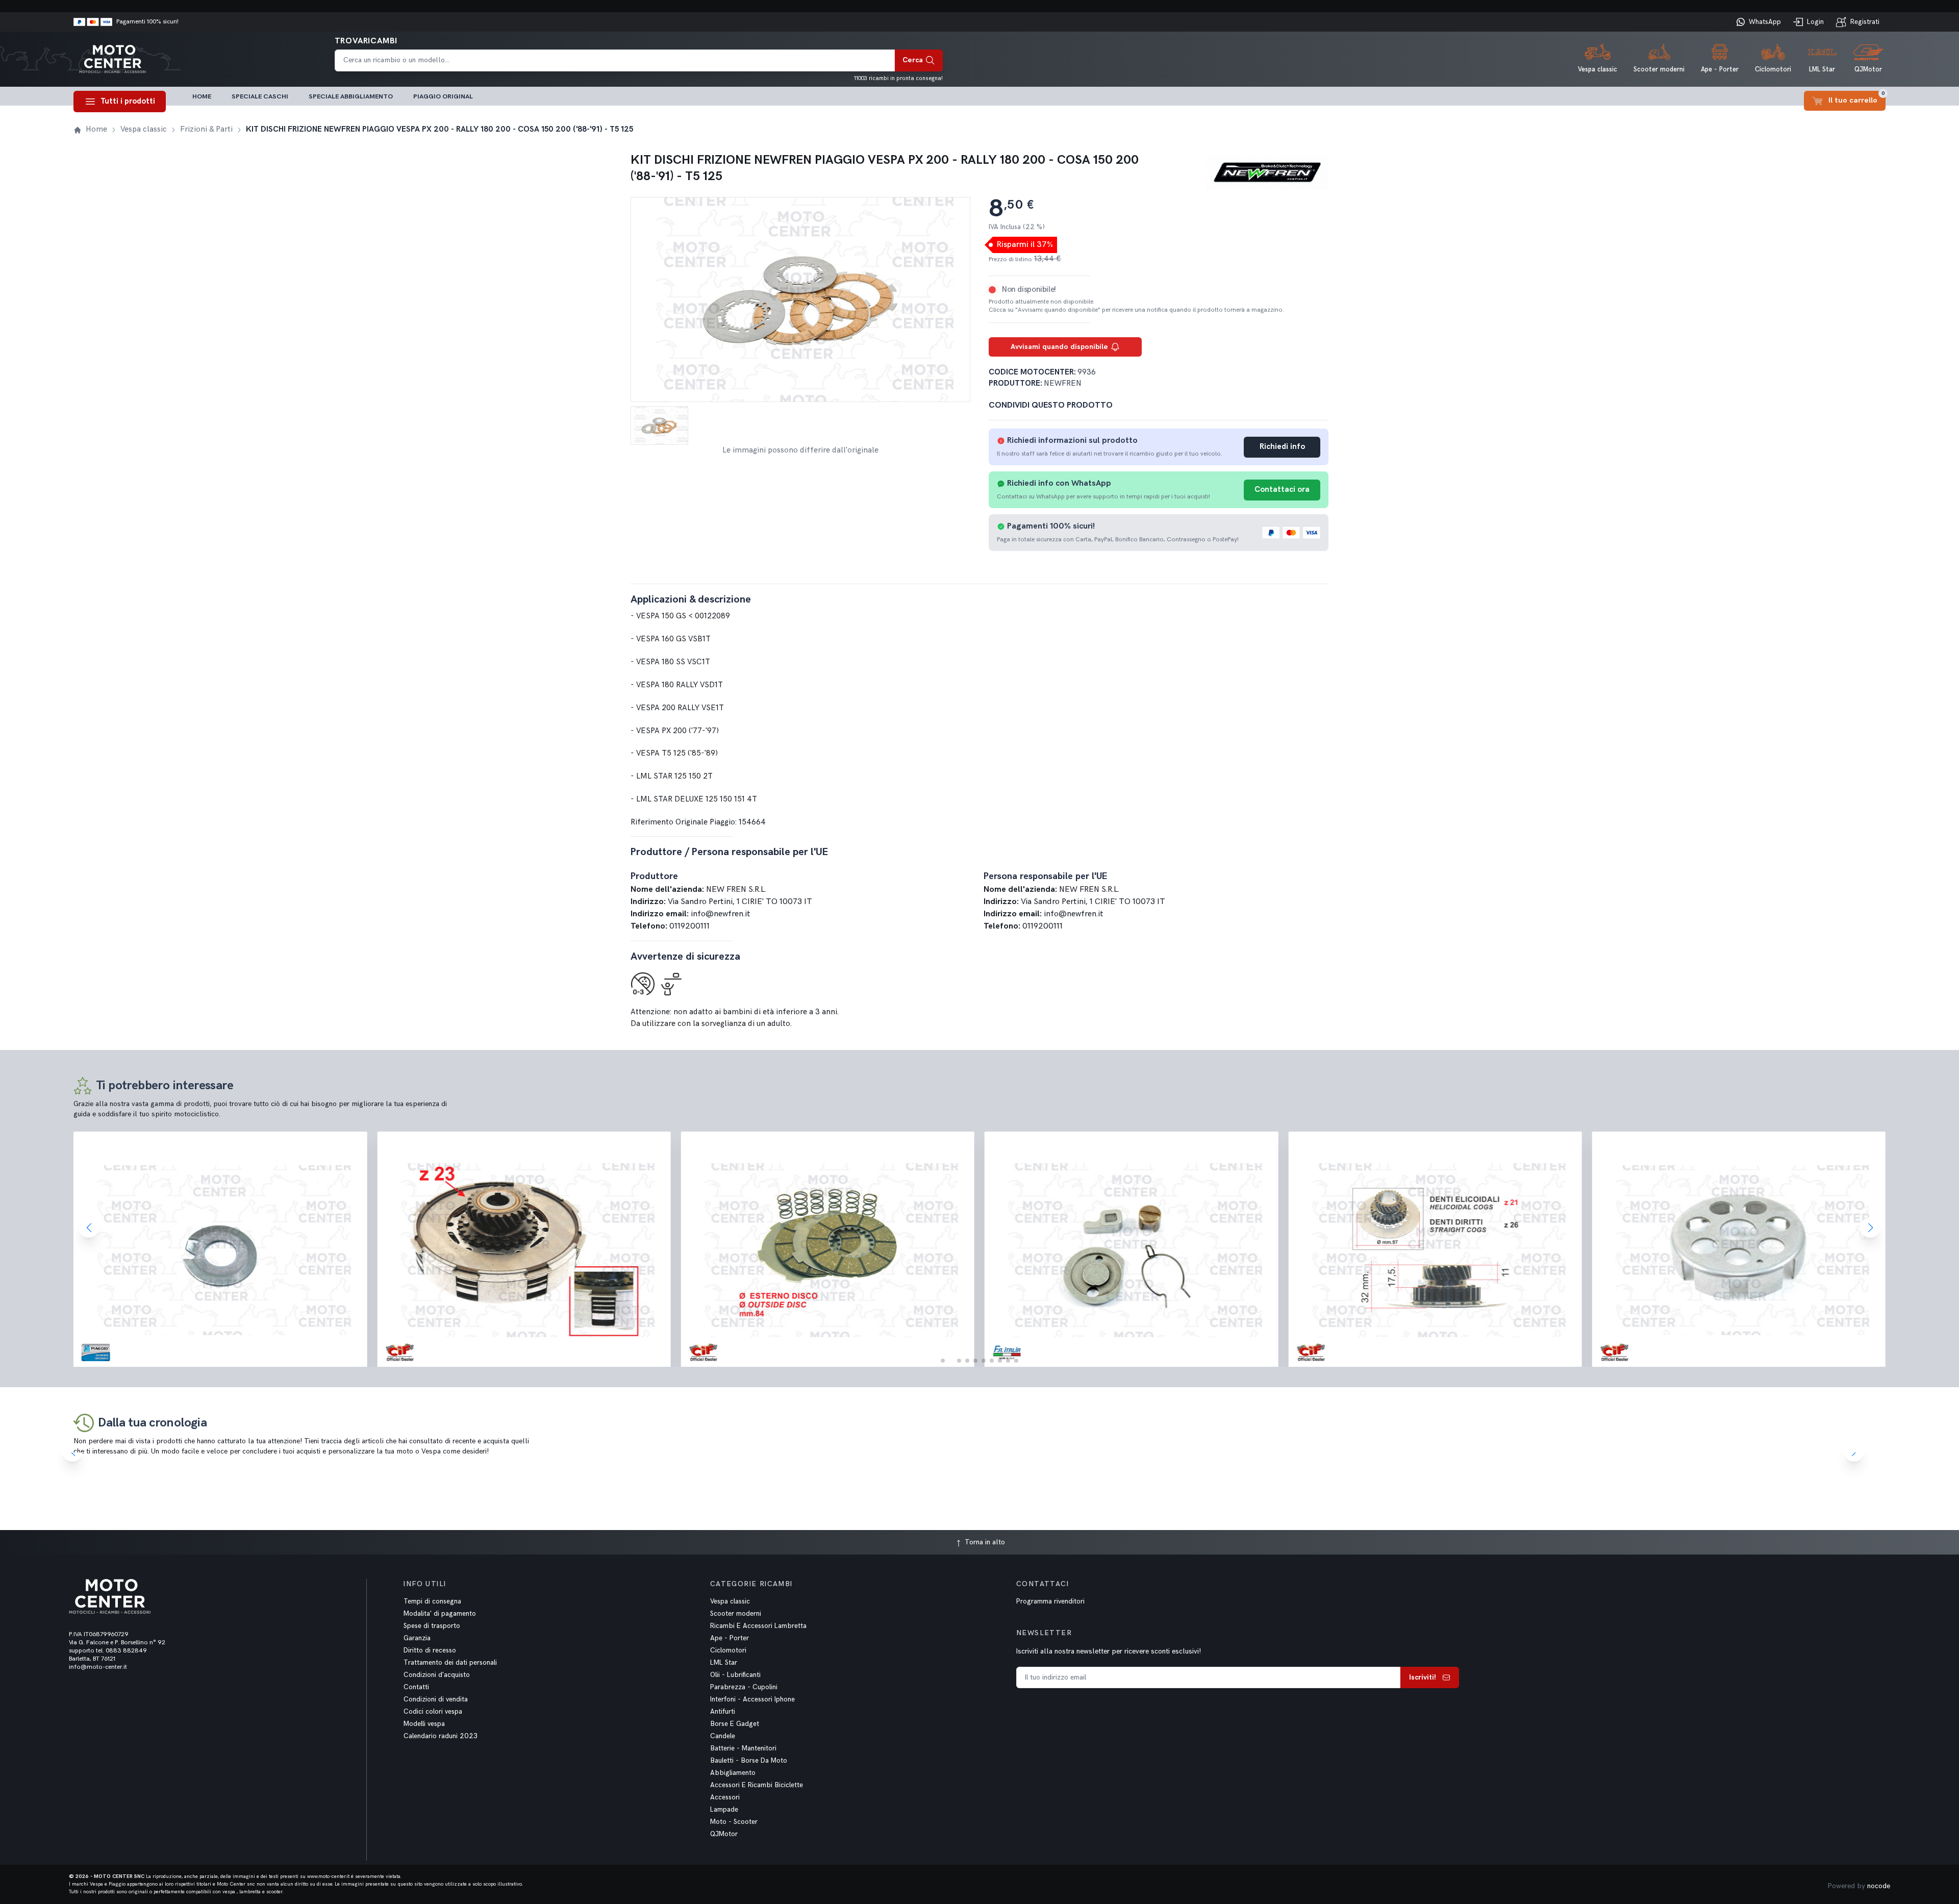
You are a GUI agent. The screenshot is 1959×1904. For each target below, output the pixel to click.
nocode (1879, 1886)
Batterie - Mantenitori (743, 1748)
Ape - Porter (730, 1638)
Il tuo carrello (1857, 98)
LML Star (724, 1663)
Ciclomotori (728, 1650)
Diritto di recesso (430, 1650)
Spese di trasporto (432, 1626)
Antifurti (723, 1712)
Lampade (724, 1810)
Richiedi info (1282, 447)
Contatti (416, 1687)
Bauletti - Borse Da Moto (749, 1761)
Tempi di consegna (432, 1601)
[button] (943, 1361)
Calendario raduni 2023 (441, 1736)
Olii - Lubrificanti (735, 1675)
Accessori (725, 1797)
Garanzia (417, 1638)
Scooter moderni (736, 1614)
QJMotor (724, 1834)
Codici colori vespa (433, 1712)
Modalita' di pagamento (440, 1614)
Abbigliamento (733, 1773)
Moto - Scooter (734, 1822)
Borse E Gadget (735, 1724)
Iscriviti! (1423, 1677)
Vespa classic (730, 1601)
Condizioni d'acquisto (437, 1675)
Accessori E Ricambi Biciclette (757, 1785)
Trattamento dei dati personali (450, 1663)
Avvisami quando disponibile (1059, 347)
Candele (723, 1736)
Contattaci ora (1282, 490)
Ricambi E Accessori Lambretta (758, 1626)
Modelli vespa (424, 1724)
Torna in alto (984, 1542)
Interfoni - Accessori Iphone (752, 1699)
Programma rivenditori (1050, 1601)
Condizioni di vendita (436, 1699)
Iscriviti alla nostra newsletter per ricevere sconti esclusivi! (1109, 1651)
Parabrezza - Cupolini (744, 1687)
